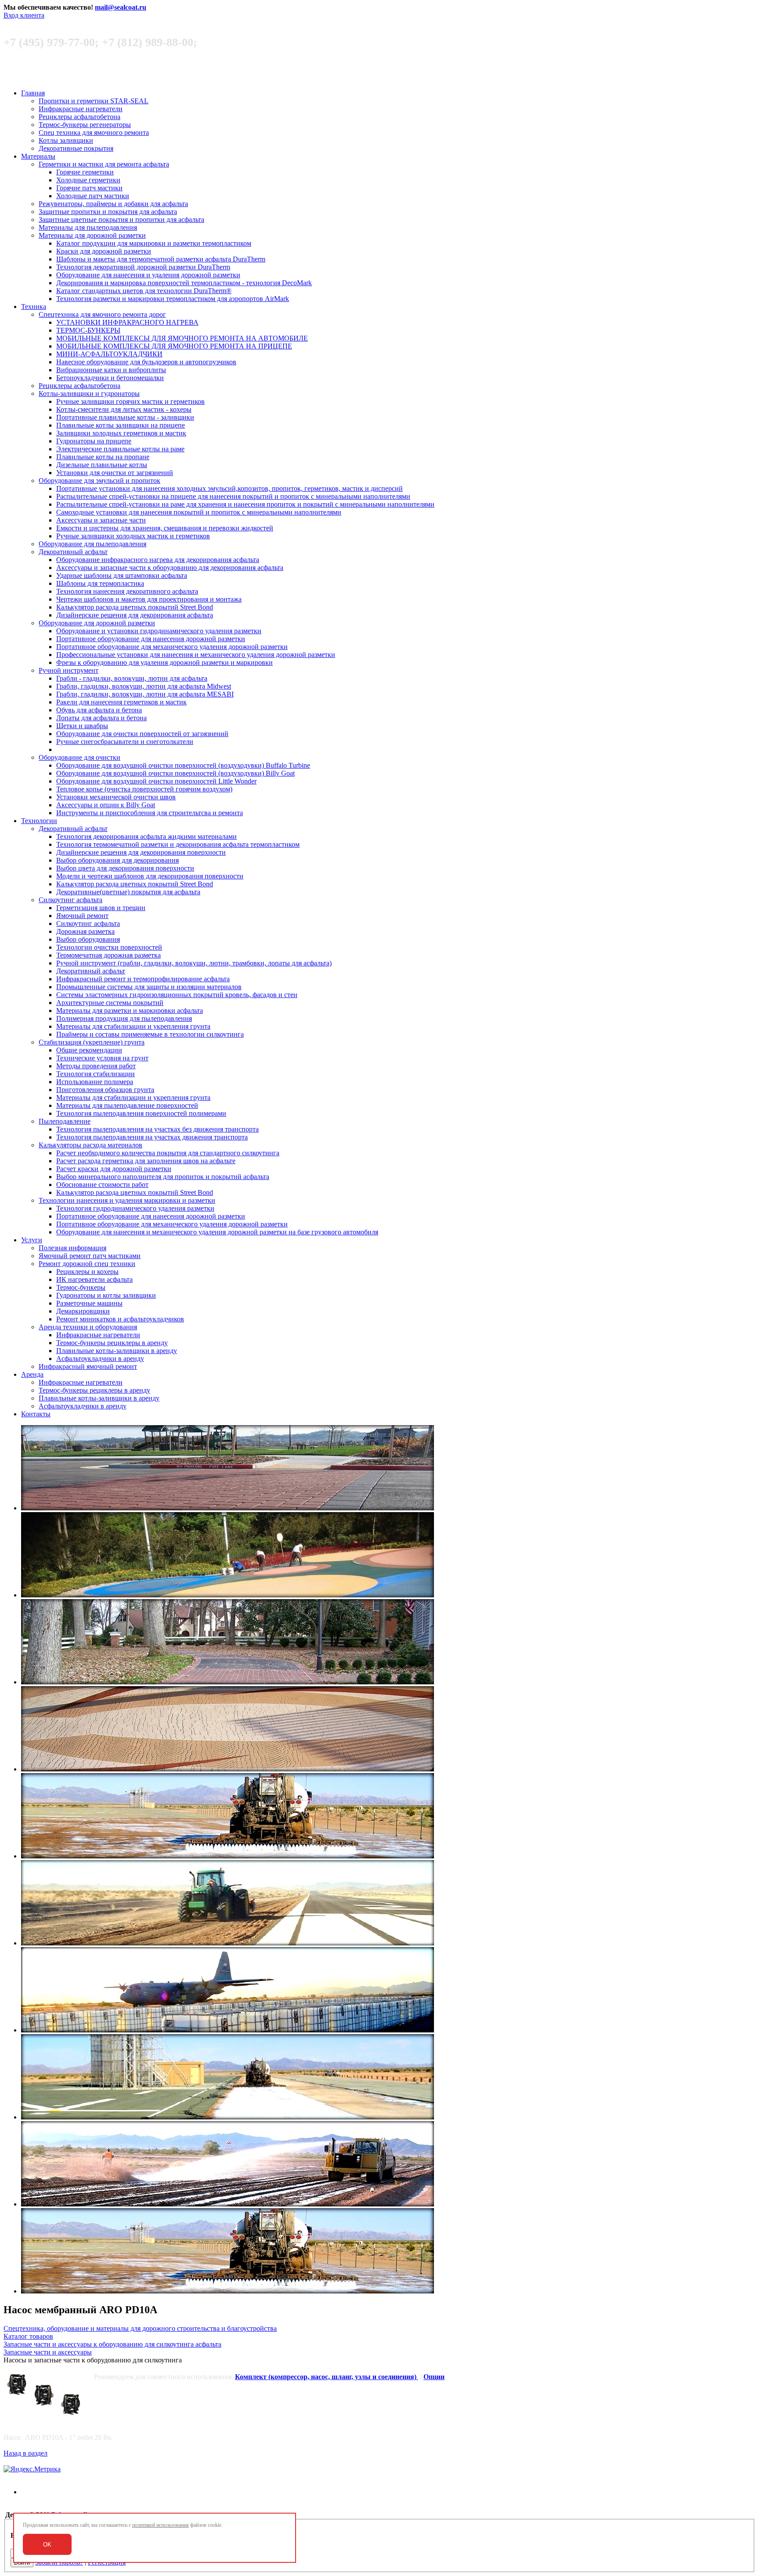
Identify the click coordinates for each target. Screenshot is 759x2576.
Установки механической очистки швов (116, 797)
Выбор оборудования (88, 939)
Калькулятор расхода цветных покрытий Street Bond (135, 607)
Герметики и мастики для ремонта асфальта (104, 164)
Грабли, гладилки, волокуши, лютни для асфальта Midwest (144, 686)
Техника (34, 307)
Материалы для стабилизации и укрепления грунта (133, 1026)
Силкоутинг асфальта (70, 900)
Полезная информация (72, 1248)
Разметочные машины (89, 1303)
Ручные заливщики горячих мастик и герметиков (130, 401)
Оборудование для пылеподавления (92, 544)
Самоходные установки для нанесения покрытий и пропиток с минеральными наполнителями (199, 512)
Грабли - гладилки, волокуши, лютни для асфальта (132, 678)
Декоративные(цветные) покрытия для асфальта (128, 892)
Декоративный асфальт (73, 552)
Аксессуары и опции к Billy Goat (106, 805)
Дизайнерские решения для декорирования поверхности (141, 852)
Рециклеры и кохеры (87, 1272)
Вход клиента (24, 15)
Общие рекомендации (89, 1050)
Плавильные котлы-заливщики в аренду (117, 1351)
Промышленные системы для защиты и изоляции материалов (149, 987)
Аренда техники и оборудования (88, 1327)
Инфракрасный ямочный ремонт (88, 1366)
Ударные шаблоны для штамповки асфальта (122, 575)
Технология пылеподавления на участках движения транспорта (152, 1137)
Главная (33, 93)
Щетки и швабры (82, 726)
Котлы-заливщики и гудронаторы (89, 394)
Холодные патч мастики (93, 196)
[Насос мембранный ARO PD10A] (48, 2395)
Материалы (38, 156)
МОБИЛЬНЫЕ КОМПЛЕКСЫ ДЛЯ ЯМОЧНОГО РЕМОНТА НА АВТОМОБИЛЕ (182, 338)
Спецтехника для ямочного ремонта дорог (102, 314)
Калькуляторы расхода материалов (90, 1145)
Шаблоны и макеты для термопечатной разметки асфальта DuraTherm (161, 259)
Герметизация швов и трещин (101, 908)
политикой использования (161, 2525)
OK (47, 2545)
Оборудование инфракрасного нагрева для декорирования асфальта (158, 560)
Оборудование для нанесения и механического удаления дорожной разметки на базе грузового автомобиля (217, 1232)
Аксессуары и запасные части (101, 520)
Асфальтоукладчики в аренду (100, 1359)
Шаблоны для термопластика (100, 583)
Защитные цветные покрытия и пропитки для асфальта (121, 220)
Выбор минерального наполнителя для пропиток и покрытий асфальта (163, 1177)
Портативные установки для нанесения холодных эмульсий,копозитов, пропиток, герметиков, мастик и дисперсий (230, 488)
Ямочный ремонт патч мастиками (90, 1256)
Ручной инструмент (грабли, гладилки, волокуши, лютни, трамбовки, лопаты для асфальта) (194, 963)
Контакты (36, 1414)
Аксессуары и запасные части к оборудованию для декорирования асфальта (170, 568)
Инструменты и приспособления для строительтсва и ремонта (150, 813)
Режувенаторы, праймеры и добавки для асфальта (113, 204)
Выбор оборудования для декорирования (117, 860)
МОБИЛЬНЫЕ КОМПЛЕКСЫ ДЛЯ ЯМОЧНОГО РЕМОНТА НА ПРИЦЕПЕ (174, 346)
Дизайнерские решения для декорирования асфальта (135, 615)
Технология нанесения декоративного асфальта (127, 591)
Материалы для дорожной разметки (92, 235)
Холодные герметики (88, 180)
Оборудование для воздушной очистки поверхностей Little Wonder (156, 781)
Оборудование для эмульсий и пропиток (99, 481)
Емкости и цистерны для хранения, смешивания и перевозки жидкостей (165, 528)
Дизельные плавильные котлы (102, 465)
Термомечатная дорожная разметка (108, 955)
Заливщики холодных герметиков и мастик (121, 433)
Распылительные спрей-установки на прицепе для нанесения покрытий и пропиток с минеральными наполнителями (233, 496)
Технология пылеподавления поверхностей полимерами (141, 1113)
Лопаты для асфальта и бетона (101, 718)
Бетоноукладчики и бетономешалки (110, 378)
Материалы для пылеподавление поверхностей (127, 1105)
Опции (434, 2377)
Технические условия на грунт (102, 1058)
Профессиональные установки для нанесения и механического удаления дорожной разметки (196, 655)
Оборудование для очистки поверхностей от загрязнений (142, 734)
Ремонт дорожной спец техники (87, 1264)
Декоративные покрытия (76, 148)
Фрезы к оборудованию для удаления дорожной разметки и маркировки (164, 662)
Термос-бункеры (81, 1287)
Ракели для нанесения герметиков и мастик (121, 702)
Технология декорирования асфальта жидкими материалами (146, 836)
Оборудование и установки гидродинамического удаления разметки (159, 631)
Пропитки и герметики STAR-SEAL (94, 101)
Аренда (32, 1374)
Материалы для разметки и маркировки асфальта (130, 1010)
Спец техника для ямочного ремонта (94, 132)
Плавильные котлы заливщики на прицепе (121, 425)
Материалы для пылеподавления (88, 227)
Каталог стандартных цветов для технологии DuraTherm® (144, 291)
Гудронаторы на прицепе (94, 441)
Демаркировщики (83, 1311)
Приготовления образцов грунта (105, 1090)
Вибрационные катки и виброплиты (111, 370)
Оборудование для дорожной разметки (97, 623)
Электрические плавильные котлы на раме (120, 449)
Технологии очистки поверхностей (109, 947)
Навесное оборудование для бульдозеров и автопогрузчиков (146, 362)
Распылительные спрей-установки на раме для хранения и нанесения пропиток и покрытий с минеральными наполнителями (245, 504)
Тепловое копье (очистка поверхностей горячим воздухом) (144, 789)
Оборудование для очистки (80, 757)
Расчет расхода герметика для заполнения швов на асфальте (146, 1161)
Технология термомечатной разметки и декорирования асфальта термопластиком (178, 844)
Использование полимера (95, 1082)
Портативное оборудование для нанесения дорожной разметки (151, 639)
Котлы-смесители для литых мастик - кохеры (124, 409)
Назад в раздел (25, 2453)
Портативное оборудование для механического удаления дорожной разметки (172, 647)
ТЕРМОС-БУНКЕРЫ (88, 330)
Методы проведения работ (96, 1066)
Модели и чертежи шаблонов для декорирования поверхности (150, 876)
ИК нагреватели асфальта (94, 1279)
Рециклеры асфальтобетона (80, 117)
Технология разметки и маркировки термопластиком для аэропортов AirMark (173, 299)
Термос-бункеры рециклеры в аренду (112, 1343)
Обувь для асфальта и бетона (99, 710)
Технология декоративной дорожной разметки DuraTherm (143, 267)
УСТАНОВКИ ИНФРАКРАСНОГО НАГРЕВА (127, 322)
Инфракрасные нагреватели (81, 109)
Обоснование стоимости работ (102, 1185)
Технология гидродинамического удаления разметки (135, 1208)
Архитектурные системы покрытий (110, 1003)
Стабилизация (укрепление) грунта (92, 1042)
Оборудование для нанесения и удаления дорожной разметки (148, 275)
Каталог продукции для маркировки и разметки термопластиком (154, 243)
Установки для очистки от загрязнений (115, 473)
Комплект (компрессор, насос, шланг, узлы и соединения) (327, 2377)
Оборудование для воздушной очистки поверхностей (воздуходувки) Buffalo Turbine (183, 765)
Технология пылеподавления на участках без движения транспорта (157, 1129)
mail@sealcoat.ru (121, 7)
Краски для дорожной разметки (104, 251)
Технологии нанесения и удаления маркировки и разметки (127, 1200)
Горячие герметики (85, 172)
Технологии (39, 821)
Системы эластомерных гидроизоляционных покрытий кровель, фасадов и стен (177, 995)
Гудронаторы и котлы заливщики (106, 1295)
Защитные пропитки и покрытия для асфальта (108, 212)
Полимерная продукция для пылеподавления (124, 1018)
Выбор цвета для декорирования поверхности (125, 868)
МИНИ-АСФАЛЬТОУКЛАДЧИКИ (109, 354)
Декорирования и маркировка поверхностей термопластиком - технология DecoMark (184, 283)
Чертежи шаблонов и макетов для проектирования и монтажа (149, 599)
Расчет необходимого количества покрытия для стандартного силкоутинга (168, 1153)
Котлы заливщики (66, 140)
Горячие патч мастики (89, 188)
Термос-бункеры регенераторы (85, 125)
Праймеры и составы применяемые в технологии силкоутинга (150, 1034)
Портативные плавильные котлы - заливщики (125, 417)
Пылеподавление (65, 1121)
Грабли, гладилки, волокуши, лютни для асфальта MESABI (145, 694)
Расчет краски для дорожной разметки (114, 1169)
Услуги (32, 1240)
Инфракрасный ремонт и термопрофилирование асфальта (143, 979)
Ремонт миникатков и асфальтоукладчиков (120, 1319)
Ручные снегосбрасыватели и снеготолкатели (125, 742)
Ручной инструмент (69, 670)
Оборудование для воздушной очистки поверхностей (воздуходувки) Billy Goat (175, 773)
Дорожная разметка (85, 931)
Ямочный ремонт (82, 916)
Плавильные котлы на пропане (103, 457)
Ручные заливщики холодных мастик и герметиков (133, 536)
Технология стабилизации (96, 1074)
